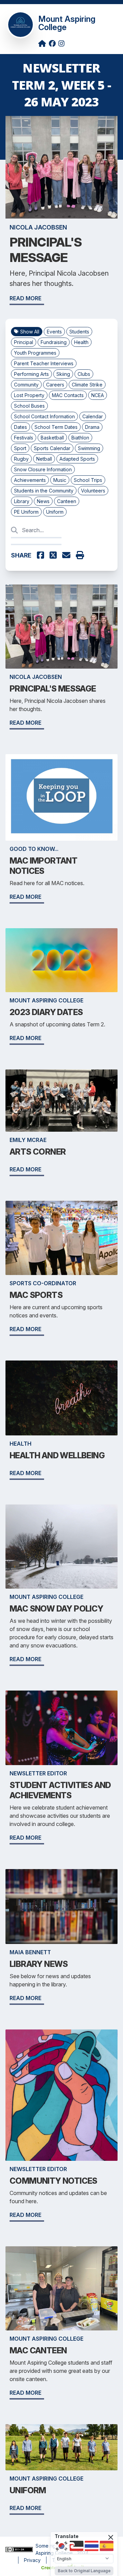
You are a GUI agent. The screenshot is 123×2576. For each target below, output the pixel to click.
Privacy (32, 2560)
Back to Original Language (84, 2571)
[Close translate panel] (111, 2537)
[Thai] (92, 2546)
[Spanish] (107, 2546)
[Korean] (61, 2546)
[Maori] (77, 2546)
